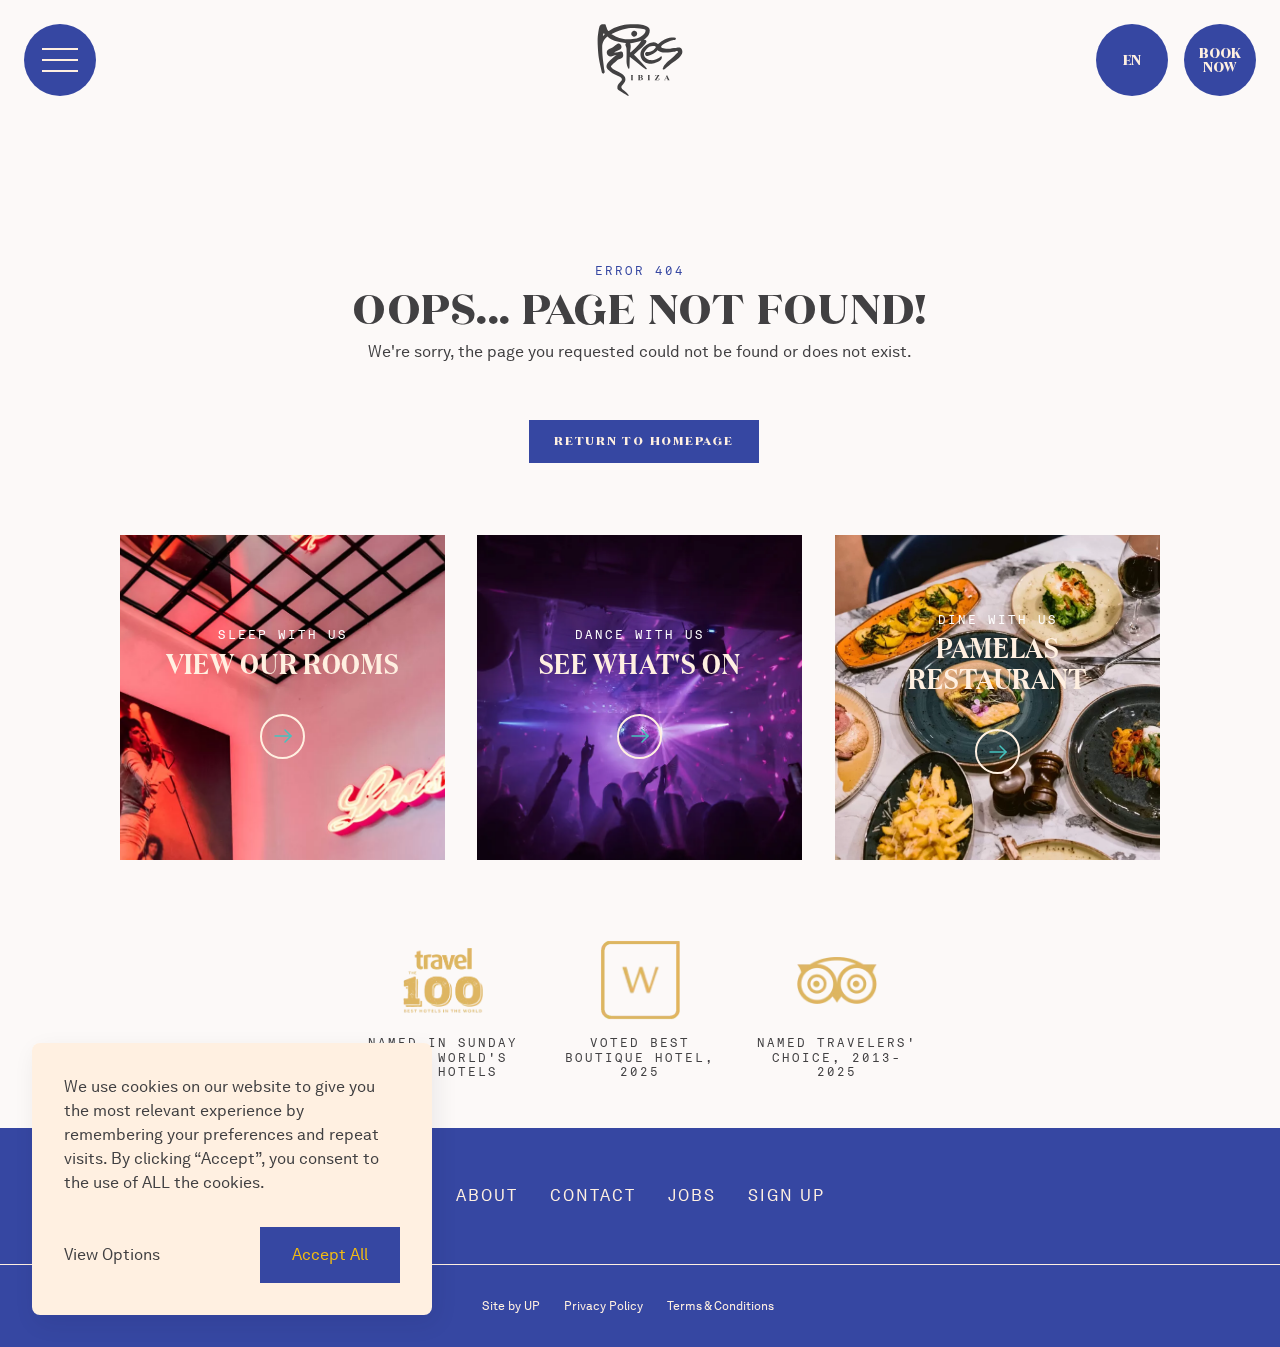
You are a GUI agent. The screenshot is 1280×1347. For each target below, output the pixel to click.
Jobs (692, 1195)
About (487, 1195)
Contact (593, 1195)
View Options (112, 1254)
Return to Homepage (644, 441)
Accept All (330, 1254)
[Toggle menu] (60, 60)
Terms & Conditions (720, 1306)
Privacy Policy (603, 1306)
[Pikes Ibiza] (639, 60)
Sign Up (786, 1195)
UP (511, 1306)
